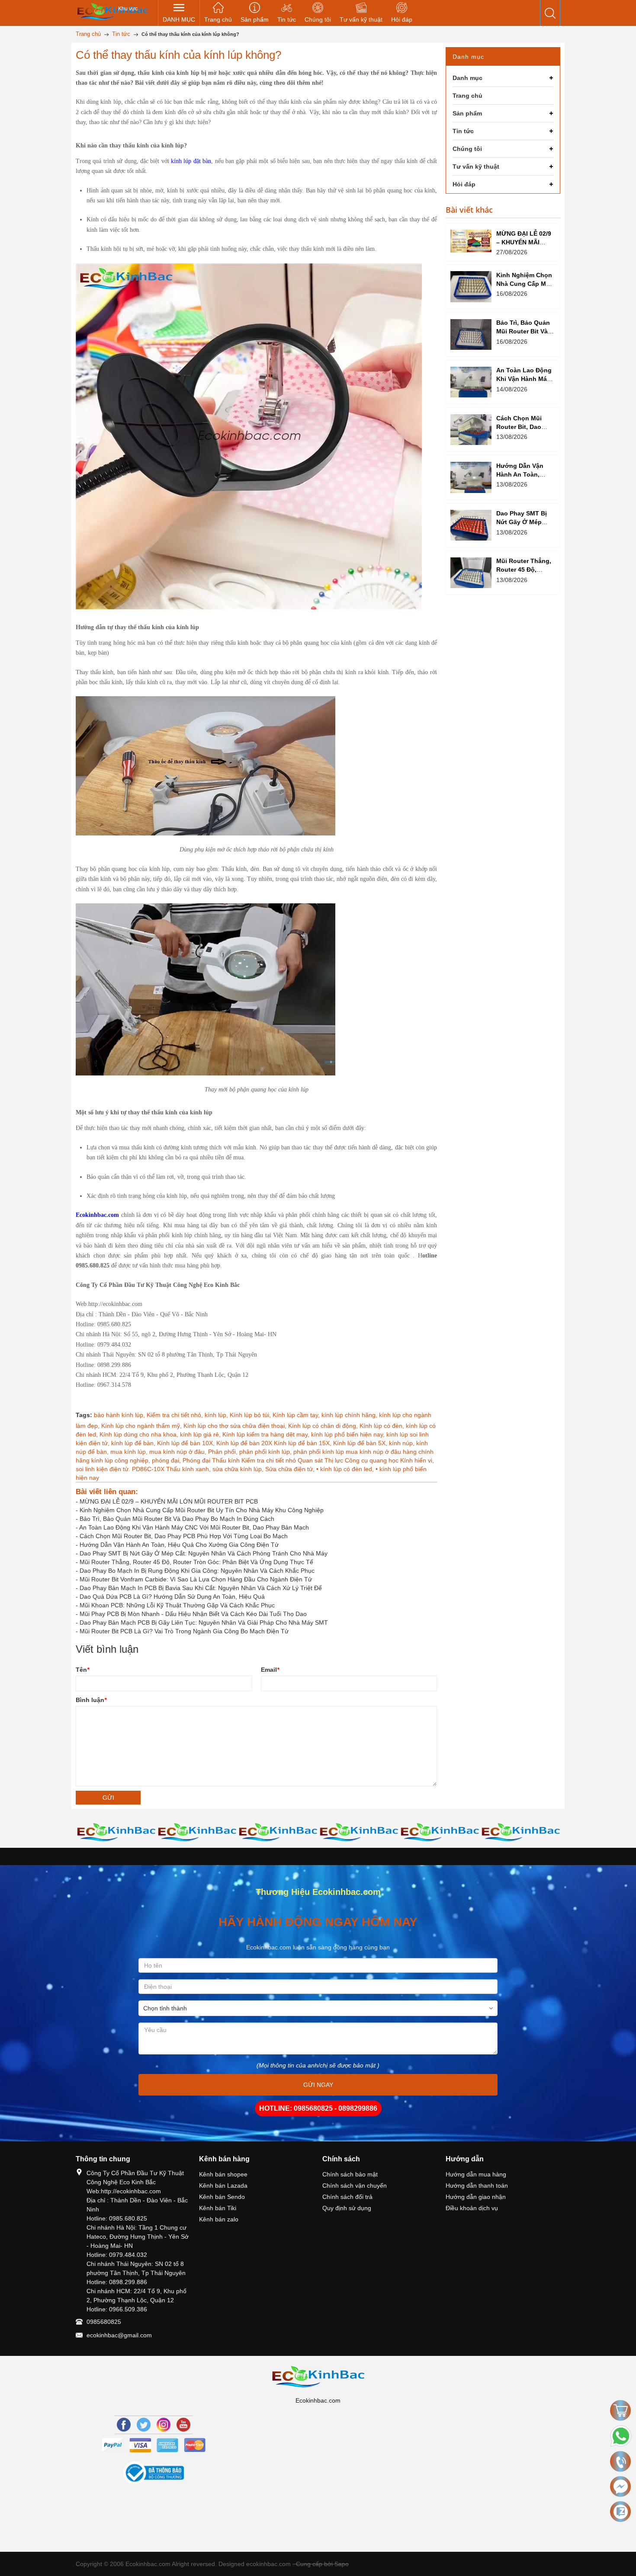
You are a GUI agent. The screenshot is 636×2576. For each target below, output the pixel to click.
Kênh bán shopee (223, 2174)
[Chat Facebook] (620, 2486)
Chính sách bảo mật (350, 2174)
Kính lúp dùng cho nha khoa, (140, 1434)
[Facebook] (124, 2425)
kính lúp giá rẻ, (201, 1434)
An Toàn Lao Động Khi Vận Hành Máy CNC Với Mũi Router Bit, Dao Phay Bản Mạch (194, 1527)
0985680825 (104, 2322)
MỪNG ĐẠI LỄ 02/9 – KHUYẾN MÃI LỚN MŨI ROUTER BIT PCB (169, 1501)
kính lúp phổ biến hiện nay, (349, 1434)
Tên (82, 1670)
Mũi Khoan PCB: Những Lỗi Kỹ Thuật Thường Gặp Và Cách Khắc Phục (177, 1605)
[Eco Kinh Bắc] (112, 11)
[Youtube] (183, 2425)
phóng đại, (167, 1460)
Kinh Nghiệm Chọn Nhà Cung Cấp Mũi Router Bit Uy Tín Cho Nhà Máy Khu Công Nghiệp (202, 1510)
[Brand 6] (359, 1832)
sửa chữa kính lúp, (239, 1469)
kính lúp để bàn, (134, 1443)
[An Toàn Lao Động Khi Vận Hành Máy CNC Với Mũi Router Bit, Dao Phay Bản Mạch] (471, 382)
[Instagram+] (164, 2425)
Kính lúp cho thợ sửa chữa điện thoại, (236, 1426)
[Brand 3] (116, 1832)
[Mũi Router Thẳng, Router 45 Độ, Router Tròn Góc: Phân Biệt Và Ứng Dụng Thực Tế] (471, 573)
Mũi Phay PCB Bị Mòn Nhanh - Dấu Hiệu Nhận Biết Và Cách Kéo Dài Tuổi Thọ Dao (193, 1614)
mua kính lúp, (130, 1452)
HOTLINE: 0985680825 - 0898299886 (318, 2108)
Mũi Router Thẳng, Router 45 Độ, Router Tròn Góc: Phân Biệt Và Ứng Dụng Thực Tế (196, 1562)
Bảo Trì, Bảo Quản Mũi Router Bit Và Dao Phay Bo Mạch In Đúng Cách (177, 1519)
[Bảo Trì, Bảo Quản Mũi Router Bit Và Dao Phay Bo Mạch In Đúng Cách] (471, 334)
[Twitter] (144, 2425)
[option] (116, 1832)
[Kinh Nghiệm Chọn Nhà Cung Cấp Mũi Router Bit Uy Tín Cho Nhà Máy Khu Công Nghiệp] (471, 286)
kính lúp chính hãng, (350, 1415)
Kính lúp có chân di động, (324, 1426)
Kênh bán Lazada (223, 2186)
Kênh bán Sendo (222, 2197)
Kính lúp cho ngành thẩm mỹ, (142, 1426)
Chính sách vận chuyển (355, 2186)
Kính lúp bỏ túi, (251, 1415)
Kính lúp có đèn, (383, 1426)
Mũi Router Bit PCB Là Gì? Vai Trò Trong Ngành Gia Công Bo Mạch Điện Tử (184, 1631)
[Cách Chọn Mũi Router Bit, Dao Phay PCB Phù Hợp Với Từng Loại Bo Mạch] (471, 430)
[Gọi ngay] (620, 2462)
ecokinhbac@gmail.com (119, 2335)
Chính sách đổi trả (347, 2197)
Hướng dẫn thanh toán (477, 2186)
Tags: (84, 1415)
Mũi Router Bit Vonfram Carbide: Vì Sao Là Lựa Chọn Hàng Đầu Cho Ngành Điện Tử (196, 1579)
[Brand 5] (278, 1832)
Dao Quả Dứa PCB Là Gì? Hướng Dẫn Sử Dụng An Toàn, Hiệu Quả (172, 1597)
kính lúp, (217, 1415)
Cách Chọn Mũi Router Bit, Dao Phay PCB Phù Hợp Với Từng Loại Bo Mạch (184, 1536)
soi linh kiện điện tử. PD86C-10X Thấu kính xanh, (144, 1469)
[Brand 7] (440, 1832)
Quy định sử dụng (347, 2208)
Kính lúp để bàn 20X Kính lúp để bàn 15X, (275, 1443)
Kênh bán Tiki (218, 2208)
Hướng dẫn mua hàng (476, 2174)
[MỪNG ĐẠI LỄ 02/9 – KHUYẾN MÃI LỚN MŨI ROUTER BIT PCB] (471, 241)
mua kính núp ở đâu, (179, 1452)
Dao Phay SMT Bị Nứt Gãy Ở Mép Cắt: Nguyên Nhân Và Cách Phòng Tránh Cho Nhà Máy (204, 1553)
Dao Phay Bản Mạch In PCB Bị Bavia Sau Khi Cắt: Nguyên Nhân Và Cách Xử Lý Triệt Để (201, 1588)
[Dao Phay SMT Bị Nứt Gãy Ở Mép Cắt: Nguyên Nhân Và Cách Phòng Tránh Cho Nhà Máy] (471, 525)
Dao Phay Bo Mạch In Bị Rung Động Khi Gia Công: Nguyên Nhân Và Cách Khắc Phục (197, 1571)
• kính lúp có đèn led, (346, 1469)
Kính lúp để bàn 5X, (361, 1443)
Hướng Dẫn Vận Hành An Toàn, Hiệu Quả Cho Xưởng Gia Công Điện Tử (179, 1545)
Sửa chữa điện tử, (291, 1469)
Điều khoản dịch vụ (472, 2208)
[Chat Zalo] (620, 2512)
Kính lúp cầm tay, (297, 1415)
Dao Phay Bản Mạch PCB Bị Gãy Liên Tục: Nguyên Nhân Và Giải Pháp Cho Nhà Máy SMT (204, 1622)
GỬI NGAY (318, 2085)
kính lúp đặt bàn (191, 161)
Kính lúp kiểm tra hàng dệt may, (267, 1434)
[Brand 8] (521, 1832)
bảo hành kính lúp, (120, 1415)
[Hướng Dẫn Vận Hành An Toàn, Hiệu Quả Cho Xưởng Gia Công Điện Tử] (471, 477)
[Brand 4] (197, 1832)
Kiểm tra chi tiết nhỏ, (176, 1415)
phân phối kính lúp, (266, 1452)
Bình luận (91, 1700)
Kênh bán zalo (219, 2219)
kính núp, (403, 1443)
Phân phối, (224, 1452)
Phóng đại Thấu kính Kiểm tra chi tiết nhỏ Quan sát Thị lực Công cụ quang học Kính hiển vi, (308, 1460)
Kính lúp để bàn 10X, (187, 1443)
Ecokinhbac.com (97, 1215)
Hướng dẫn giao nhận (476, 2197)
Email (270, 1670)
